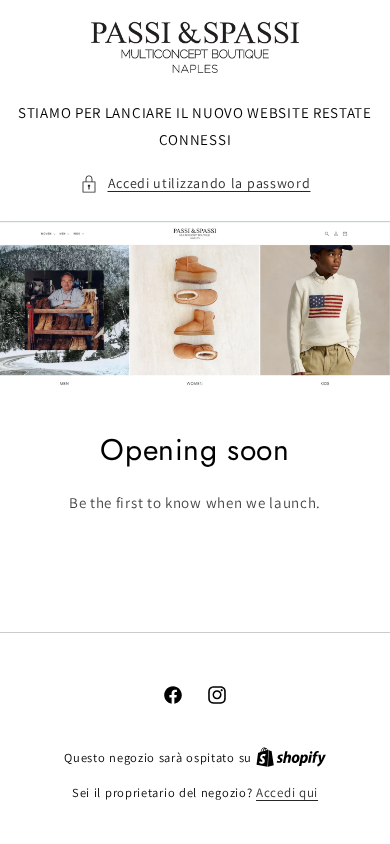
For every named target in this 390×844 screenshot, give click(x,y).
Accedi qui (287, 792)
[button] (195, 183)
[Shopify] (291, 757)
